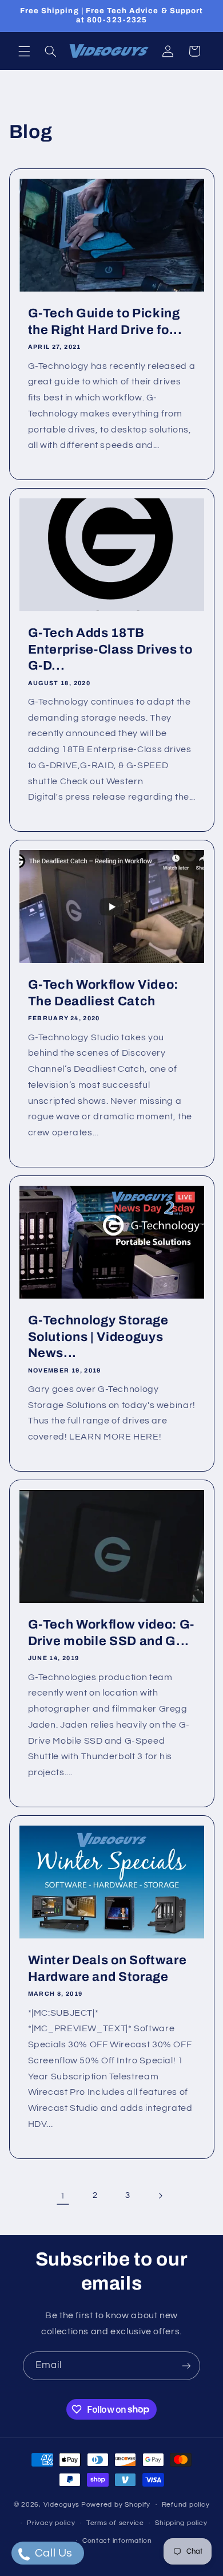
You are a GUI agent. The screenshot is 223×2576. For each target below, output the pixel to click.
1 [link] (63, 2196)
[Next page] (160, 2196)
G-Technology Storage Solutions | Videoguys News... (98, 1337)
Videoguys (62, 2505)
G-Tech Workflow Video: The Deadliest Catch (103, 993)
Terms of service (115, 2523)
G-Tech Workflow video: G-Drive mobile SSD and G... (111, 1633)
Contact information (117, 2541)
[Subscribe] (186, 2365)
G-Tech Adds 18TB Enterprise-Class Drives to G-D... (110, 649)
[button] (24, 51)
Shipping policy (181, 2523)
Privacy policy (51, 2523)
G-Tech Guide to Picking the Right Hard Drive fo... (105, 321)
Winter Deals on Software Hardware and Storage (107, 1968)
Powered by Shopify (116, 2505)
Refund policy (186, 2505)
